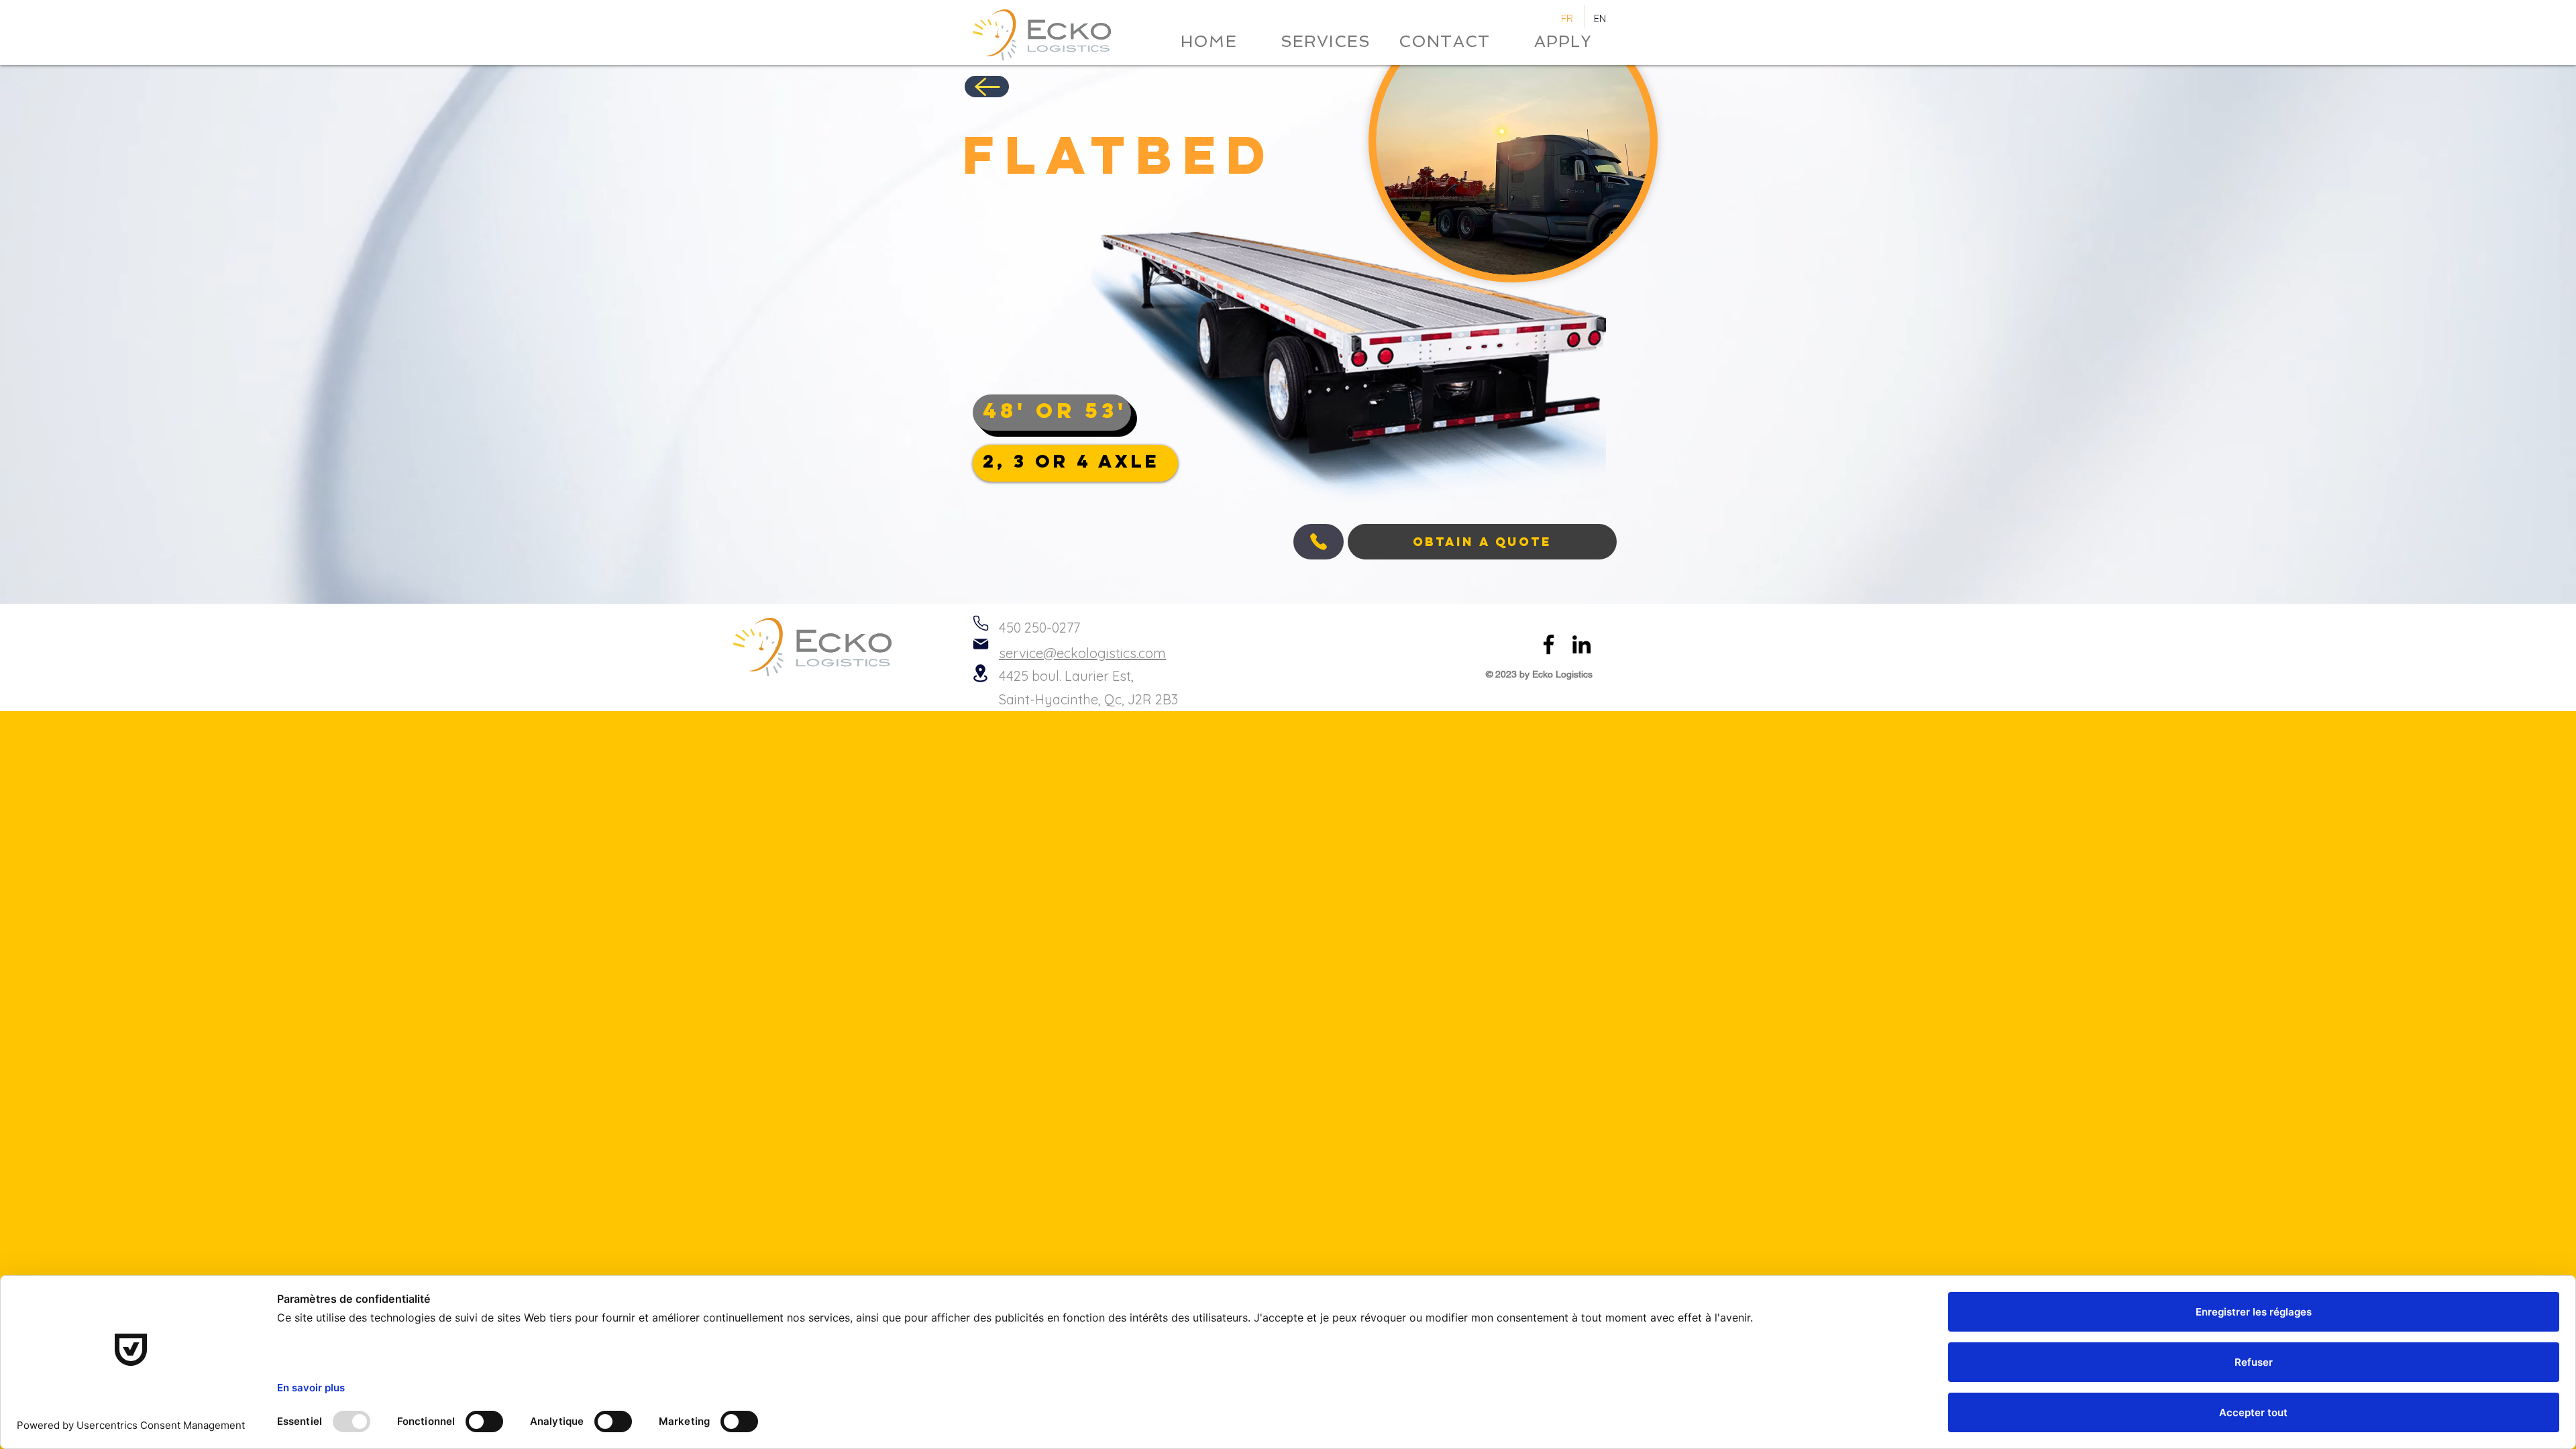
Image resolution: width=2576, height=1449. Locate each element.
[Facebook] (1549, 644)
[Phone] (980, 623)
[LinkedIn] (1581, 644)
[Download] (987, 87)
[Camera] (1319, 542)
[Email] (980, 644)
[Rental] (980, 673)
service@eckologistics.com (1082, 653)
